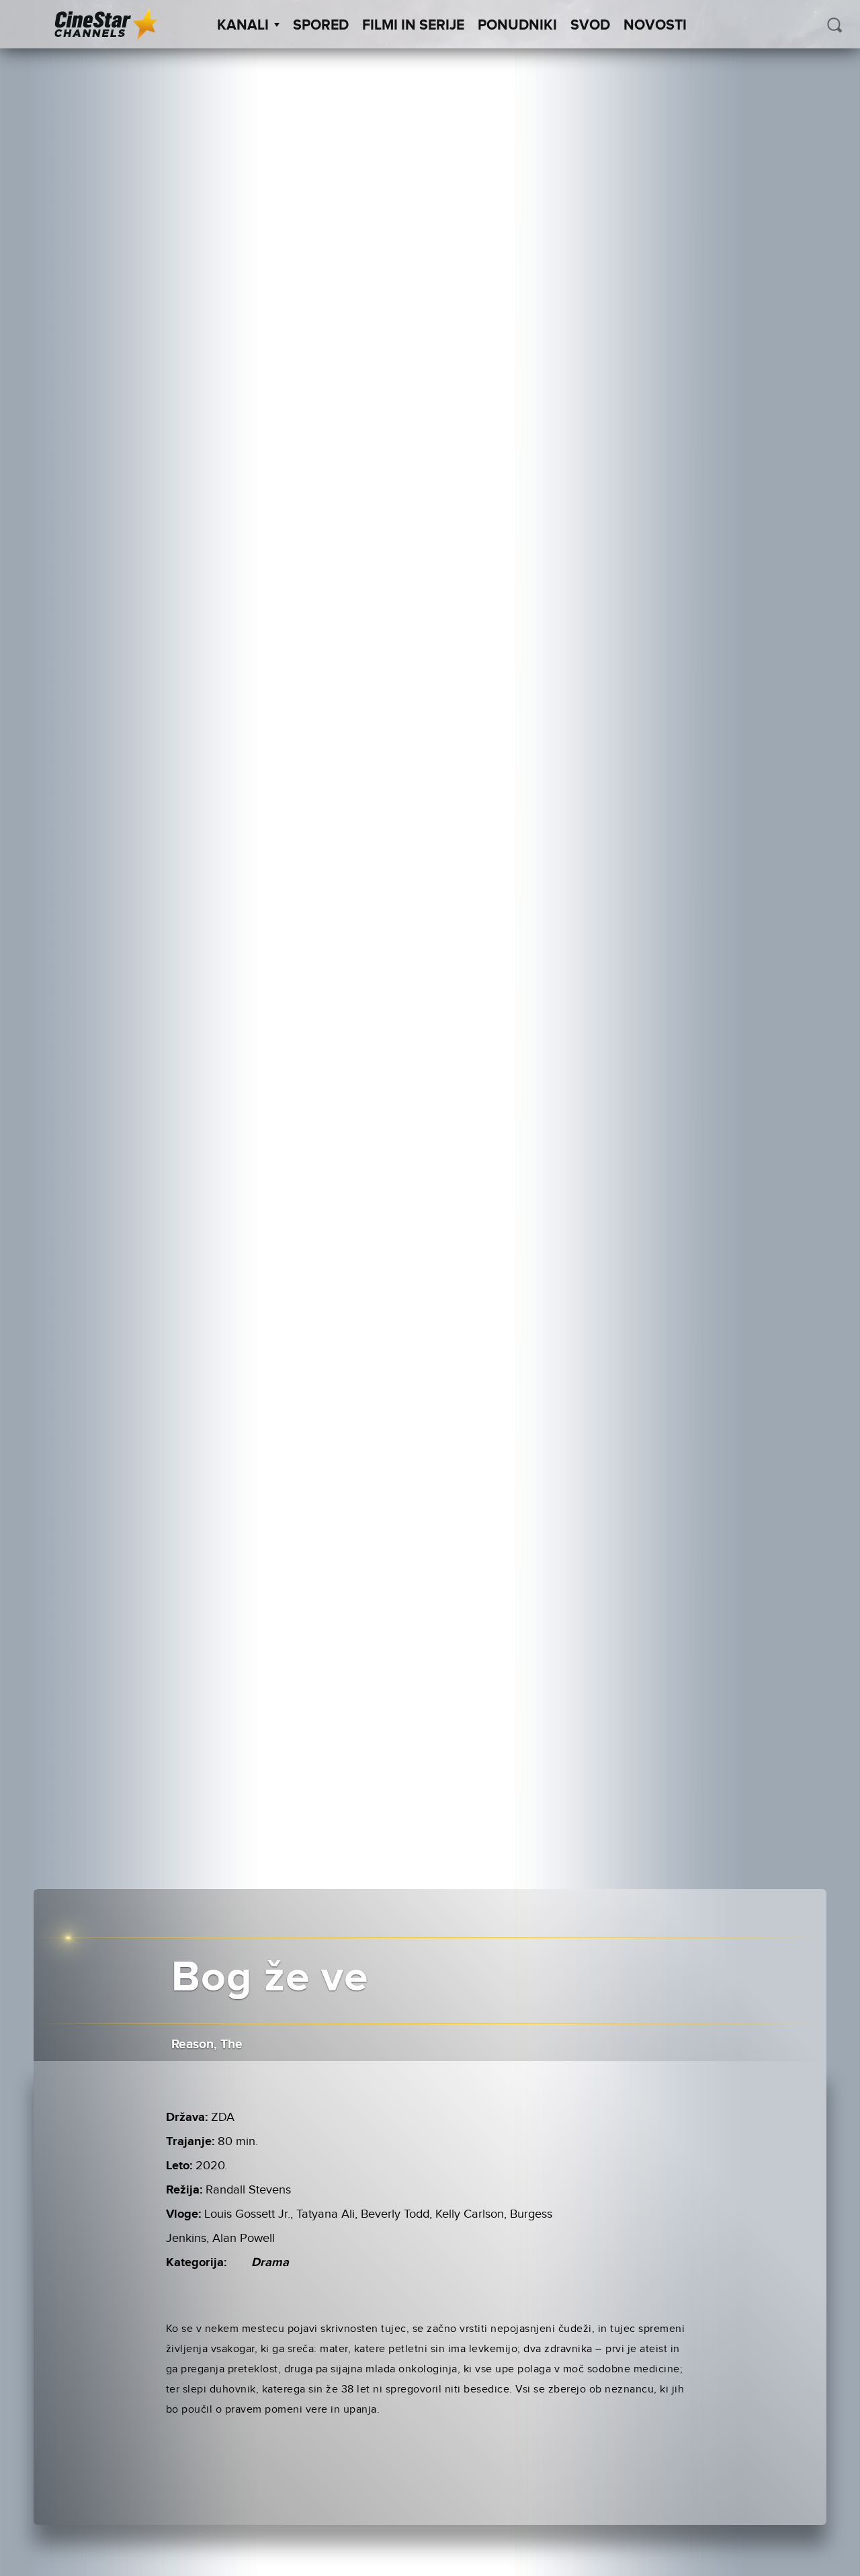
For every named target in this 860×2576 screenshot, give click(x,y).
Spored (321, 26)
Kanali (243, 26)
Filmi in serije (413, 26)
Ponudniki (517, 26)
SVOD (590, 26)
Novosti (655, 26)
